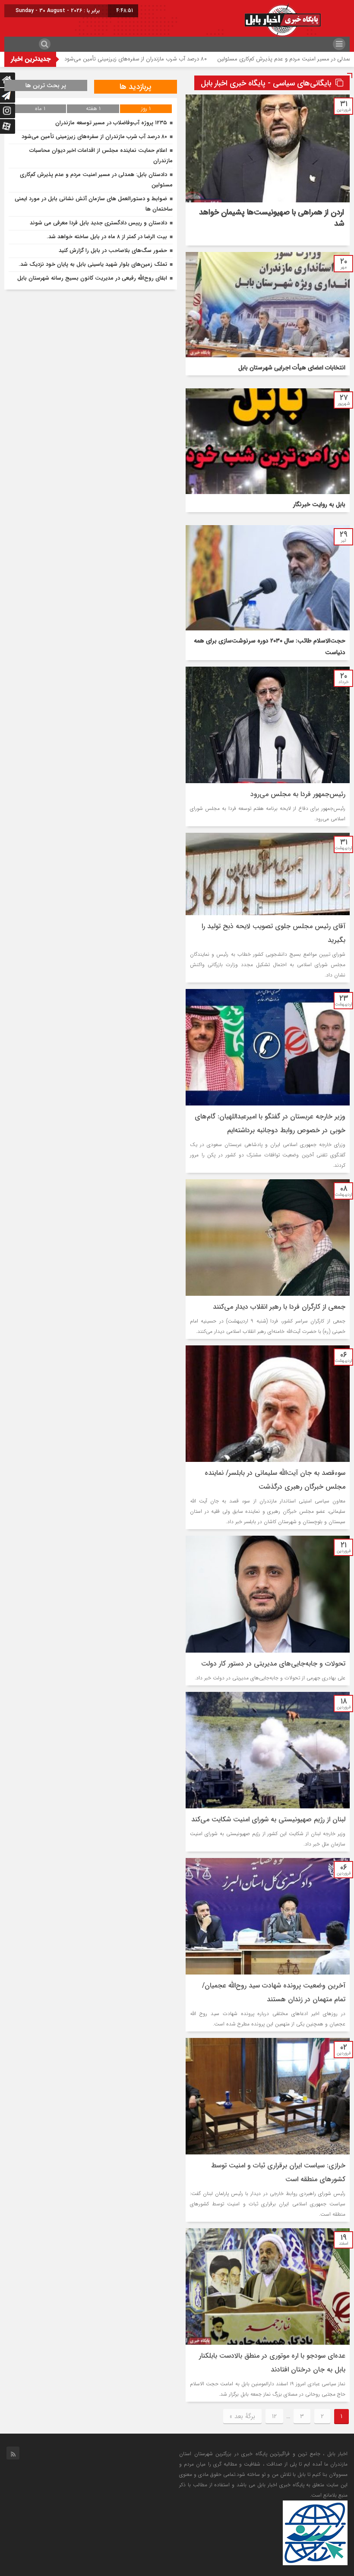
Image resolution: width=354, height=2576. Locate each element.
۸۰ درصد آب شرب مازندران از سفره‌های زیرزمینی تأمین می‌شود (202, 59)
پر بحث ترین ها (46, 85)
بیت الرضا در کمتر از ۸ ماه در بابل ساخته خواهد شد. (107, 237)
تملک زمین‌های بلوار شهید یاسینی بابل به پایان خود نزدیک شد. (93, 264)
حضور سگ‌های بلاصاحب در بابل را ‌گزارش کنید (113, 250)
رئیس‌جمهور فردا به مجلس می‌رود (298, 794)
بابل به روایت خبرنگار (319, 504)
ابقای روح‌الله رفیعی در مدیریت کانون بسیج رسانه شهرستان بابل (92, 278)
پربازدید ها (136, 87)
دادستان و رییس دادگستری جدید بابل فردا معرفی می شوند (98, 223)
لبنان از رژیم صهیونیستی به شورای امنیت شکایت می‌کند (268, 1819)
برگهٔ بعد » (242, 2416)
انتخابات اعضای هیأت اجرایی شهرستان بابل (292, 368)
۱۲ (274, 2416)
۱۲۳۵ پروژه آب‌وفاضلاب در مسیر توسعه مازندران (66, 59)
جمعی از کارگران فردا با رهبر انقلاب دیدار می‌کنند (279, 1307)
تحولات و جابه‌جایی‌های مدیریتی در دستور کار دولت (273, 1664)
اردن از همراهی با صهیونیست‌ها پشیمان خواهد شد (272, 218)
